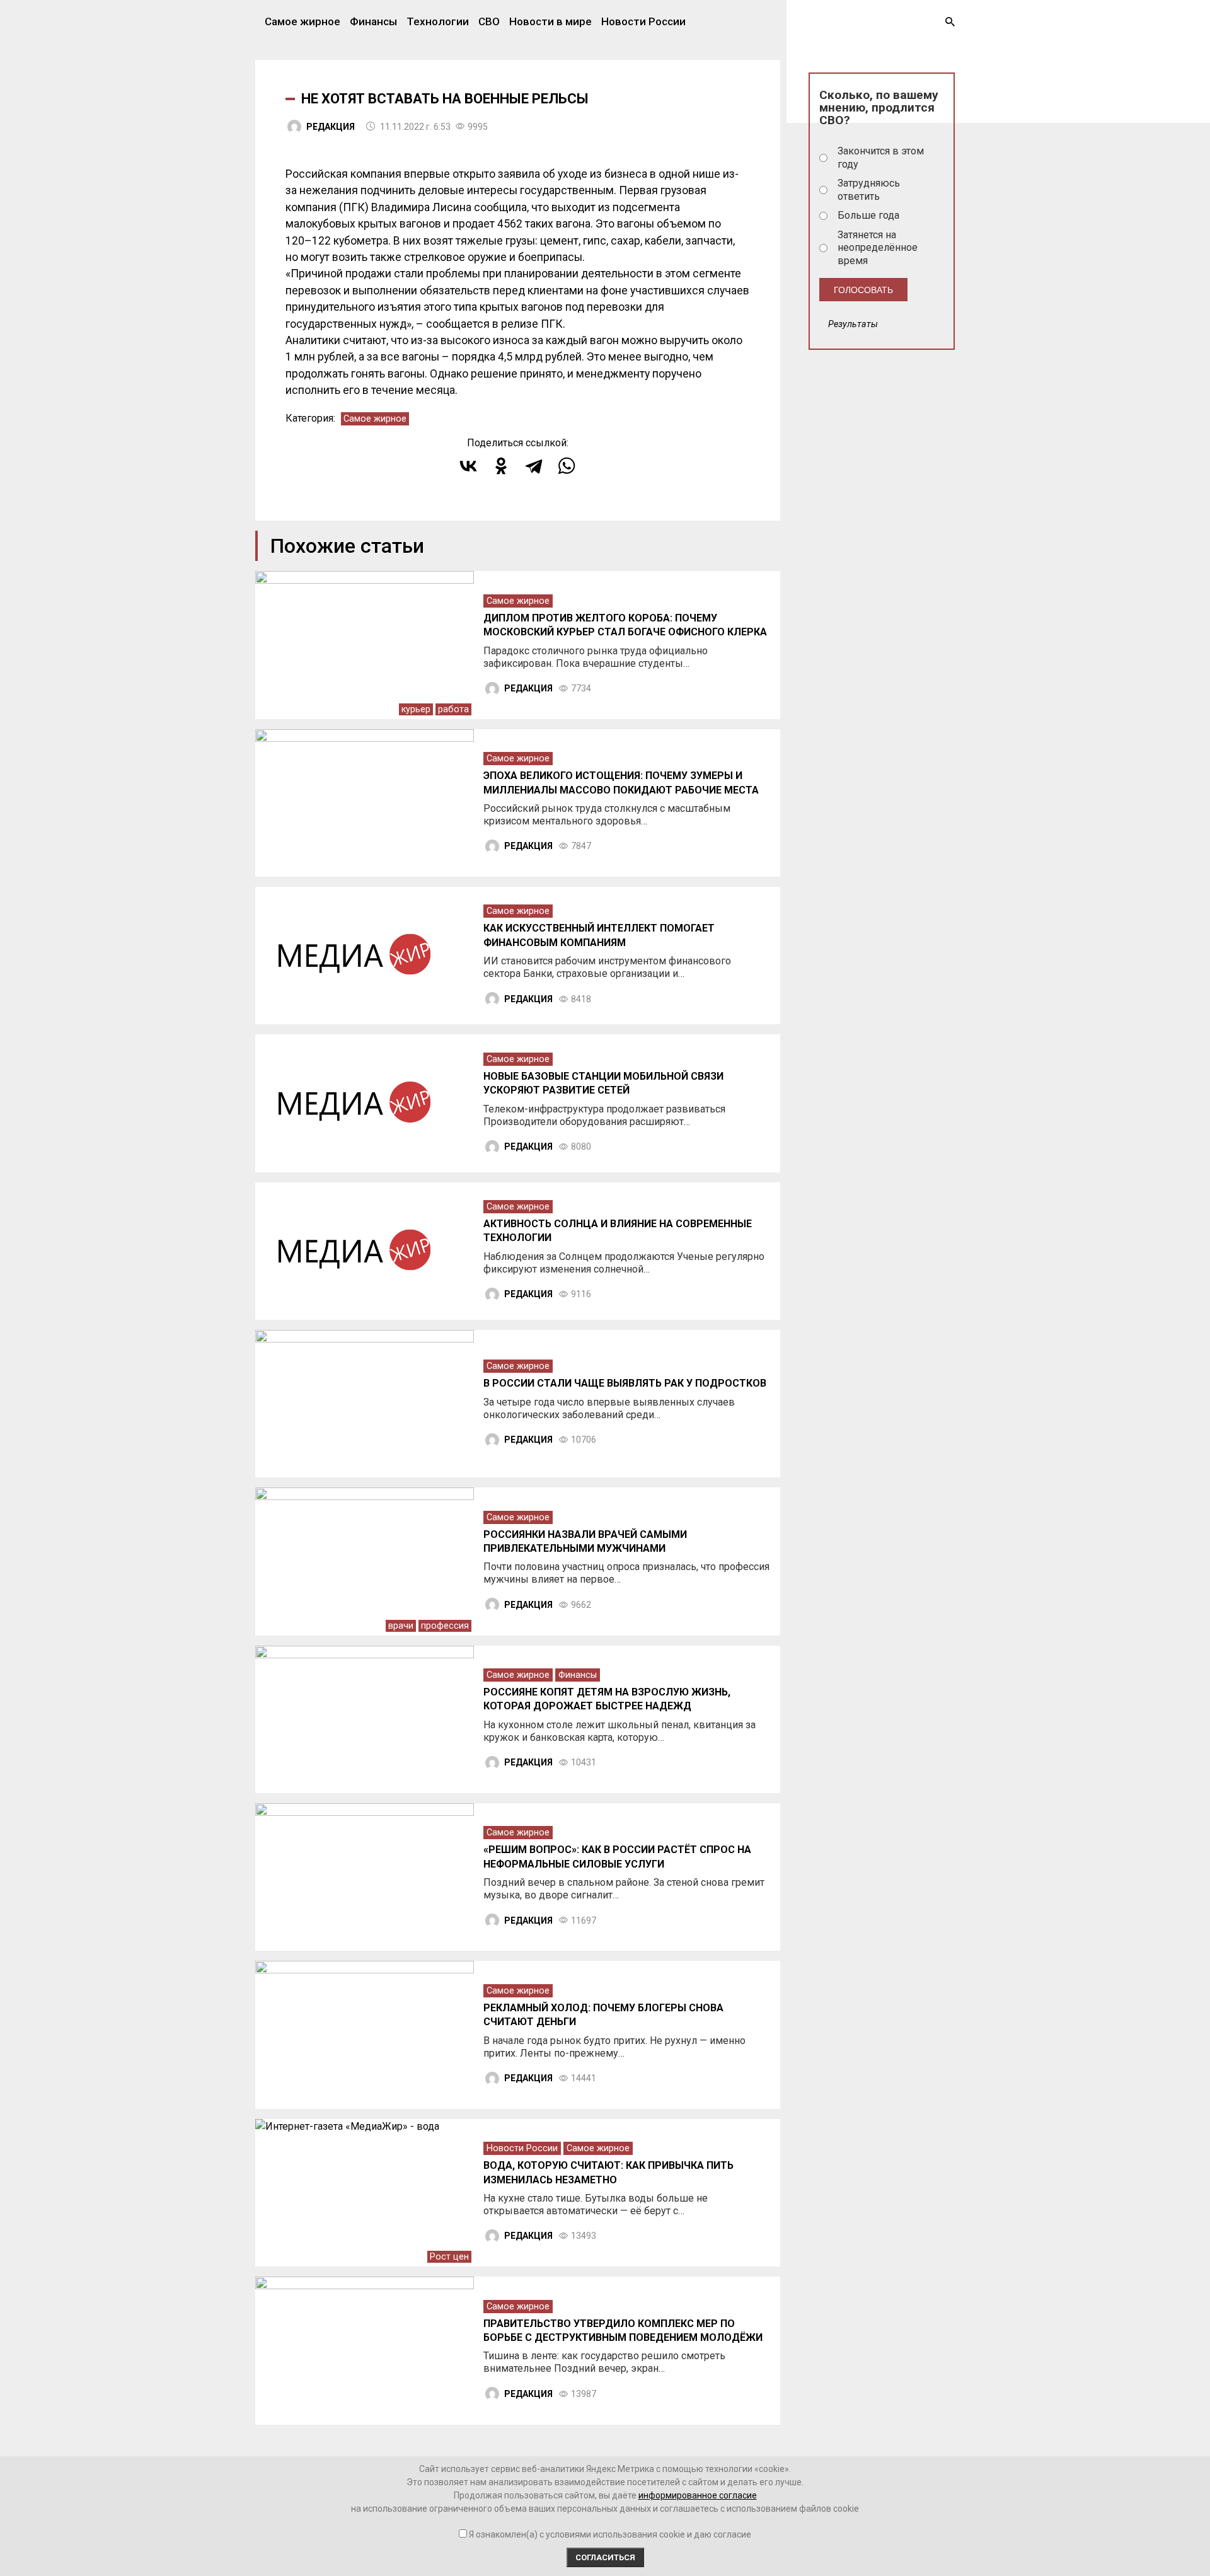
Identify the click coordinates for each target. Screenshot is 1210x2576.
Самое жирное (302, 21)
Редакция (331, 127)
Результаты (853, 324)
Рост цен (449, 2257)
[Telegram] (534, 466)
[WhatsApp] (567, 466)
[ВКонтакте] (468, 466)
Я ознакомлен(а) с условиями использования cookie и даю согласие (610, 2534)
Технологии (438, 21)
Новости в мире (550, 21)
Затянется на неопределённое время (878, 248)
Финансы (373, 21)
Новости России (643, 21)
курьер (416, 709)
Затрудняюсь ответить (869, 190)
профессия (445, 1626)
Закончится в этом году (881, 158)
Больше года (868, 215)
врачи (401, 1626)
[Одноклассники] (501, 466)
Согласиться (605, 2557)
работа (453, 709)
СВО (489, 21)
